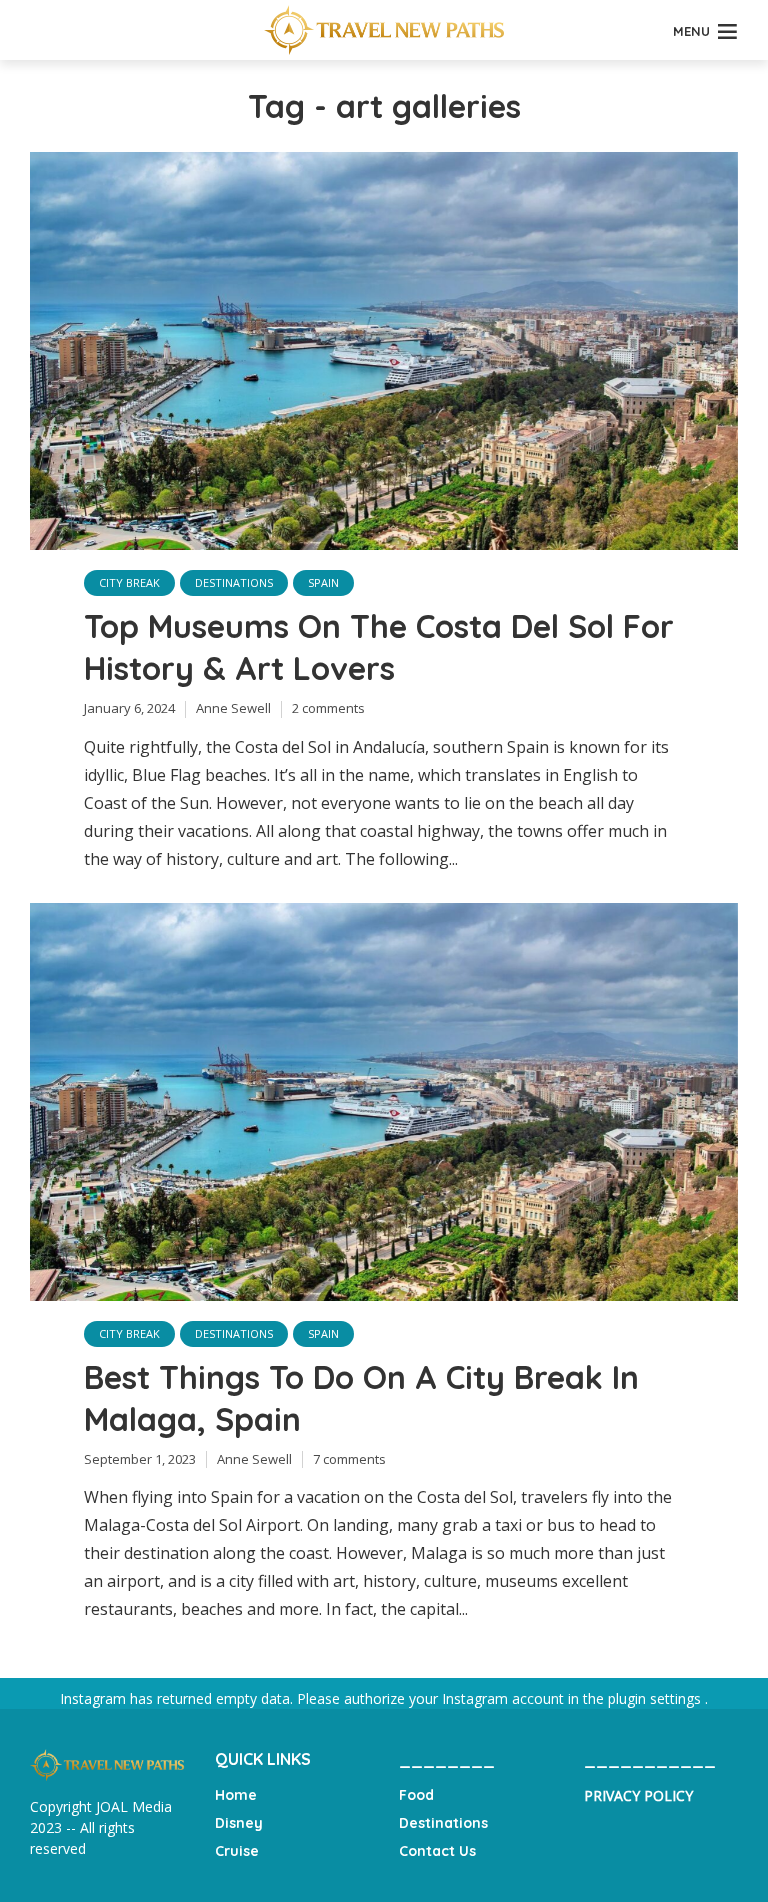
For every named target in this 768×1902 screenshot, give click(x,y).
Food (416, 1795)
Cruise (237, 1851)
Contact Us (437, 1851)
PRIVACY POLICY (638, 1795)
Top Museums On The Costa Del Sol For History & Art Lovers (379, 647)
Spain (323, 582)
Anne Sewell (233, 708)
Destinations (234, 582)
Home (236, 1795)
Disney (239, 1823)
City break (129, 582)
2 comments (328, 708)
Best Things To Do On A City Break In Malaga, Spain (361, 1398)
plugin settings (656, 1698)
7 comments (349, 1459)
